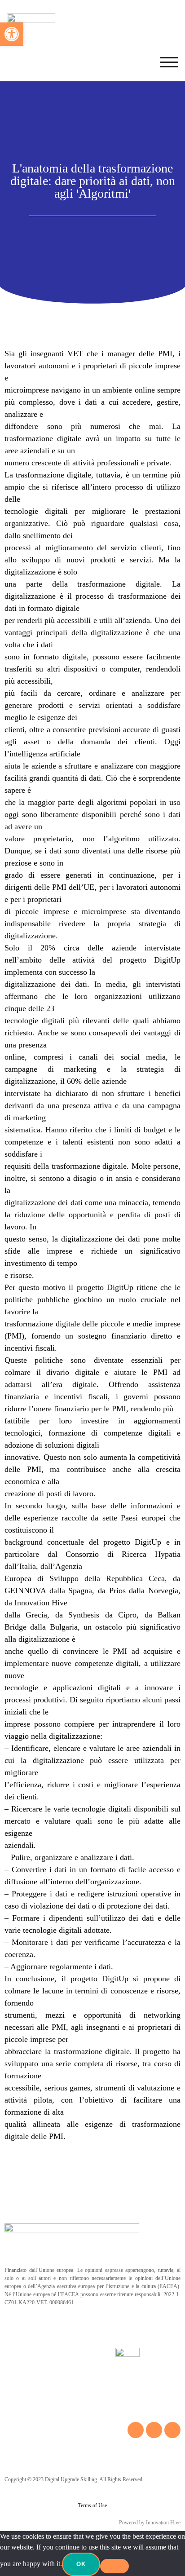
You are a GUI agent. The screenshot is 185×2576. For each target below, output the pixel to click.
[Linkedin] (172, 2430)
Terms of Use (92, 2505)
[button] (12, 34)
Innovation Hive (163, 2523)
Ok (81, 2564)
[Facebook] (136, 2430)
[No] (115, 2566)
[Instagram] (154, 2430)
